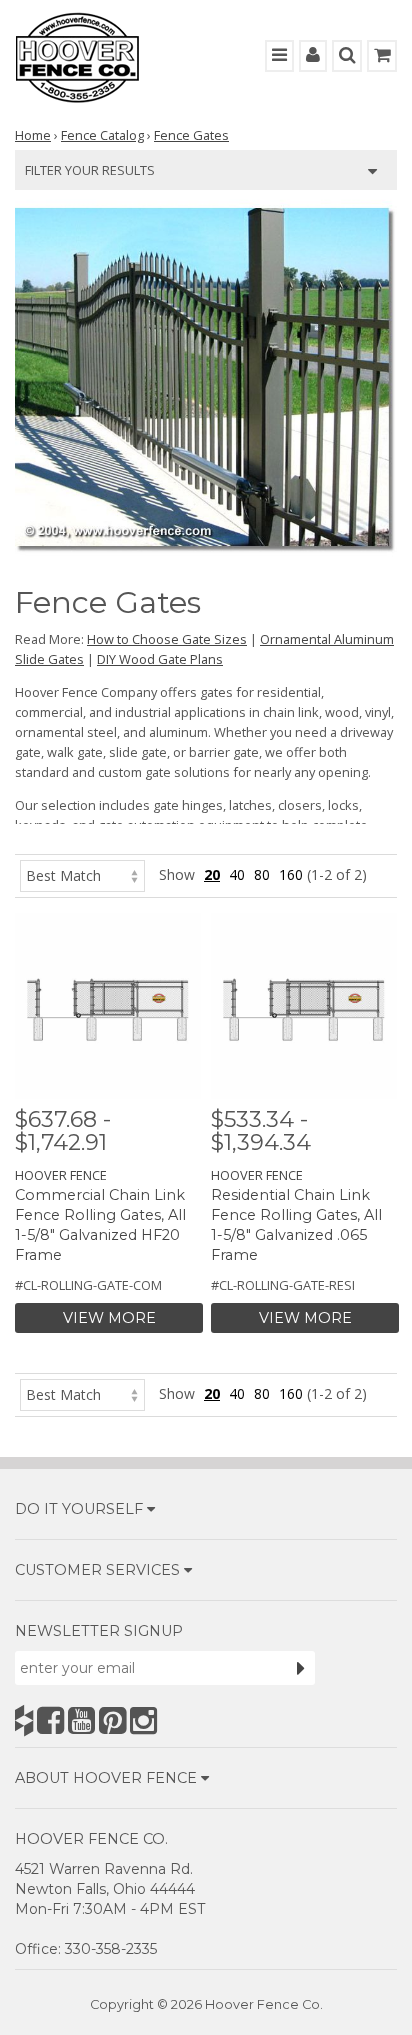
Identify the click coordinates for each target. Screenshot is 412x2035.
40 (237, 874)
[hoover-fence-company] (24, 1720)
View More (109, 1318)
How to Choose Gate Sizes (167, 639)
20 (212, 874)
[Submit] (301, 1668)
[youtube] (81, 1720)
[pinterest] (112, 1720)
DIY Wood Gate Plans (160, 659)
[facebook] (50, 1720)
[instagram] (143, 1720)
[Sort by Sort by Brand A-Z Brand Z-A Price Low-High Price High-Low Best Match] (82, 874)
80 (262, 874)
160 (291, 874)
